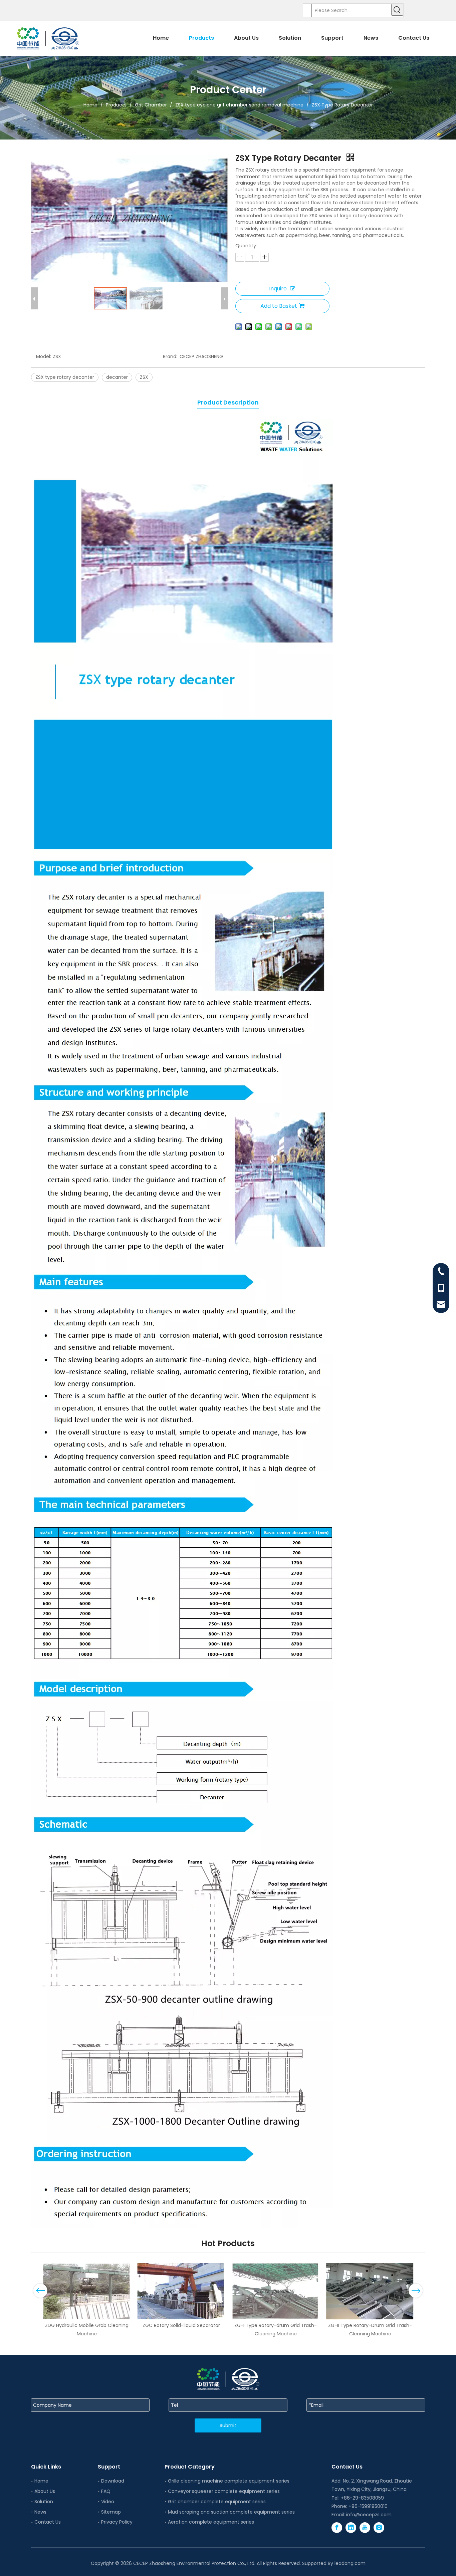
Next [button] (416, 2291)
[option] (87, 2300)
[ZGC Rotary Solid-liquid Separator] (181, 2291)
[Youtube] (365, 2528)
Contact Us (48, 2522)
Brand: (170, 356)
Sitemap (111, 2512)
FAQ (106, 2491)
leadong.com (350, 2563)
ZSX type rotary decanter (65, 377)
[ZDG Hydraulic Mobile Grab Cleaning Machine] (87, 2291)
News (40, 2512)
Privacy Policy (117, 2522)
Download (113, 2481)
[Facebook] (337, 2528)
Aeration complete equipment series (211, 2522)
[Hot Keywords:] (397, 10)
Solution (44, 2502)
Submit (228, 2425)
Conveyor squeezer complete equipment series (224, 2491)
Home (41, 2481)
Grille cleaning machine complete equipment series (229, 2481)
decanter (117, 377)
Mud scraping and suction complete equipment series (231, 2512)
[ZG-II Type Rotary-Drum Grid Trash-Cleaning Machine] (370, 2291)
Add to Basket (279, 306)
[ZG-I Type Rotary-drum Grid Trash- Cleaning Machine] (276, 2291)
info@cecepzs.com (369, 2515)
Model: (44, 356)
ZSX (144, 377)
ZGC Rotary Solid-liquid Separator (181, 2325)
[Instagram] (379, 2528)
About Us (45, 2491)
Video (108, 2502)
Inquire (278, 289)
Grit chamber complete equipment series (217, 2502)
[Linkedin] (351, 2528)
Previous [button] (40, 2291)
